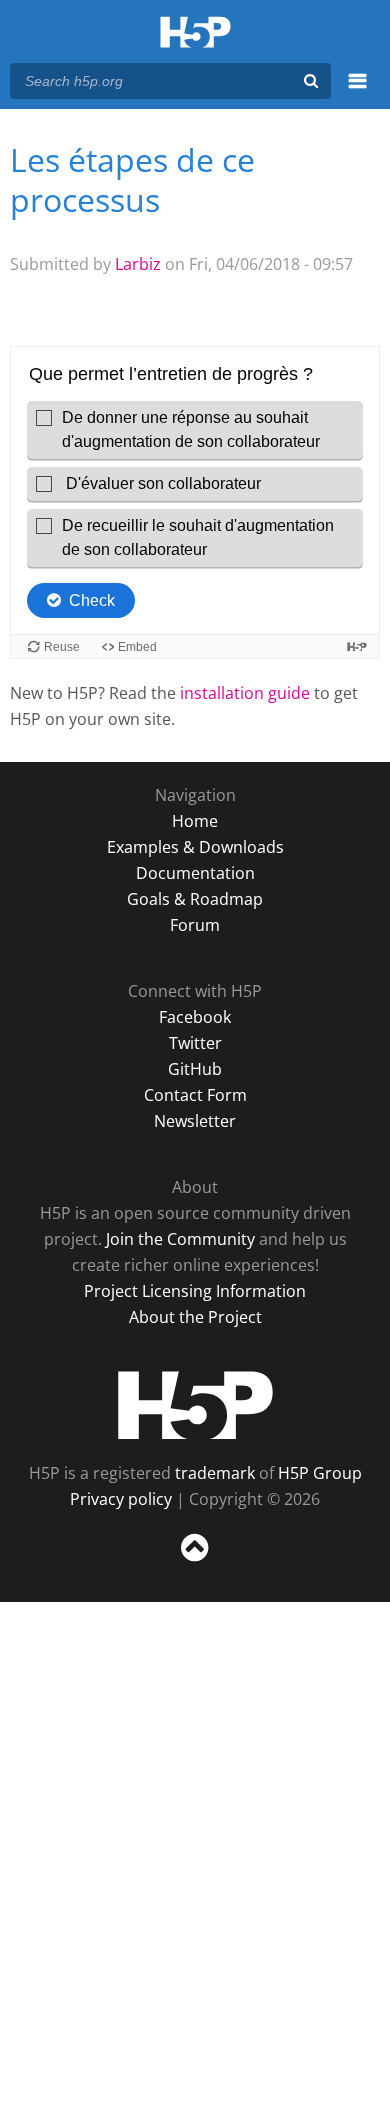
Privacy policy (121, 1499)
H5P (195, 1405)
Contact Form (195, 1095)
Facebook (195, 1017)
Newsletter (195, 1121)
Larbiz (138, 264)
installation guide (245, 693)
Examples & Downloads (195, 847)
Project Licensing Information (195, 1291)
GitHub (195, 1069)
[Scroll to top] (195, 1562)
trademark (215, 1473)
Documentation (195, 873)
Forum (195, 925)
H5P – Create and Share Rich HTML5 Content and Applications (195, 33)
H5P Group (320, 1473)
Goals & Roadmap (195, 899)
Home (195, 821)
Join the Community (180, 1239)
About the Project (195, 1317)
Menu (357, 92)
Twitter (195, 1043)
